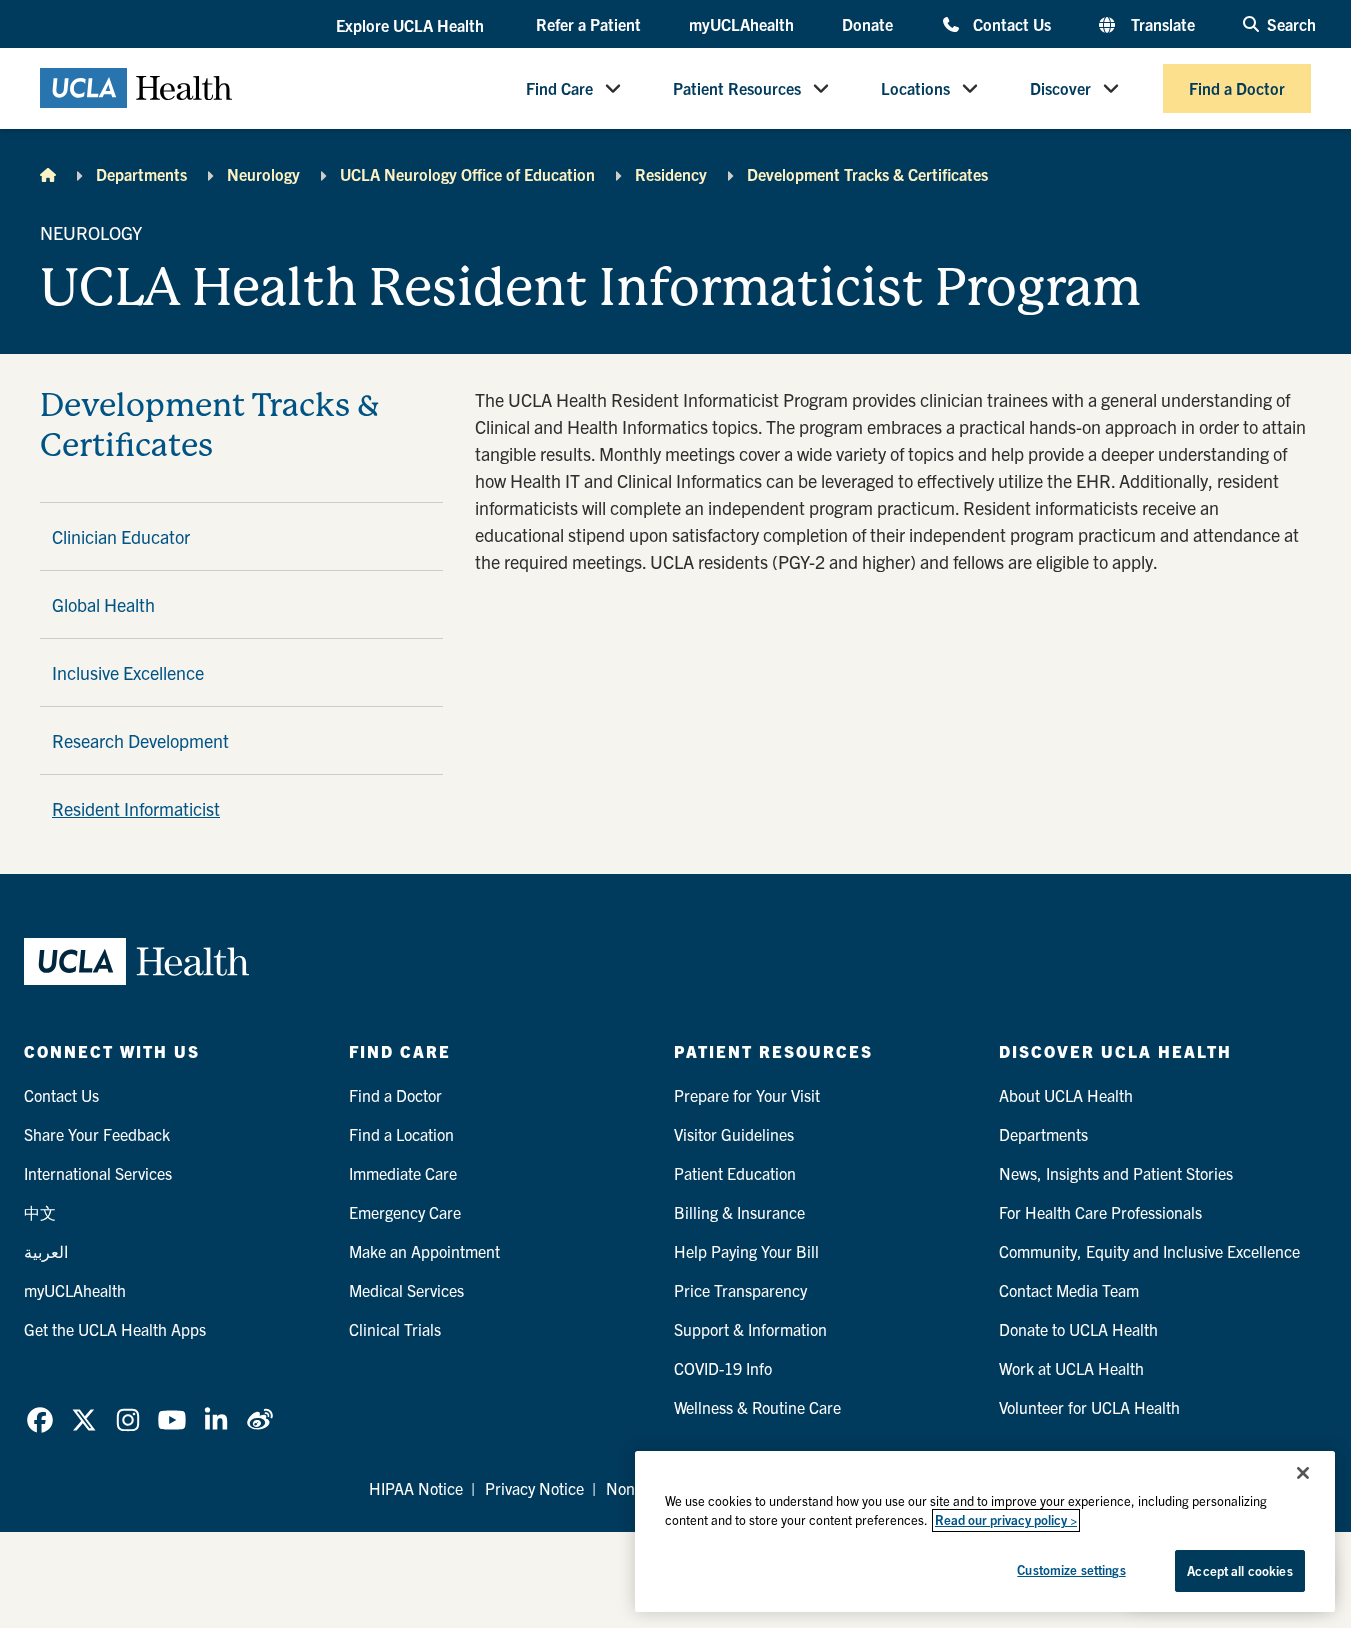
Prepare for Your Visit (747, 1095)
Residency (671, 174)
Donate (867, 24)
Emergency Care (405, 1212)
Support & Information (750, 1329)
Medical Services (406, 1290)
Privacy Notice (534, 1488)
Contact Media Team (1069, 1290)
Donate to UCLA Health (1078, 1329)
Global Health (103, 604)
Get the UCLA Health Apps (115, 1329)
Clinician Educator (121, 536)
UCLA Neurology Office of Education (467, 174)
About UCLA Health (1066, 1095)
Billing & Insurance (739, 1212)
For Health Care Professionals (1100, 1212)
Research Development (140, 740)
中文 (40, 1212)
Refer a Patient (588, 24)
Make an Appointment (424, 1251)
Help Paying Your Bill (746, 1251)
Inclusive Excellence (128, 672)
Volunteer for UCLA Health (1089, 1407)
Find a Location (401, 1134)
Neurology (263, 174)
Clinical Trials (395, 1329)
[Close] (1303, 1473)
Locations (915, 88)
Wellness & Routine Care (757, 1407)
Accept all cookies (1239, 1570)
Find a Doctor (1237, 88)
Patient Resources (737, 88)
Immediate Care (403, 1173)
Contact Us (1011, 23)
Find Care (559, 88)
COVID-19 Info (723, 1368)
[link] (40, 1420)
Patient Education (735, 1173)
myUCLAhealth (741, 24)
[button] (412, 25)
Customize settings (1071, 1569)
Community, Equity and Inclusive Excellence (1149, 1251)
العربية (46, 1251)
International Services (98, 1173)
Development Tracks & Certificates (867, 174)
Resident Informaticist (136, 808)
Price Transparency (740, 1290)
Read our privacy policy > (1006, 1520)
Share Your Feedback (97, 1134)
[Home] (48, 174)
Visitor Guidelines (734, 1134)
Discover (1060, 88)
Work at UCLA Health (1071, 1368)
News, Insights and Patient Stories (1116, 1173)
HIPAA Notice (416, 1488)
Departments (141, 174)
